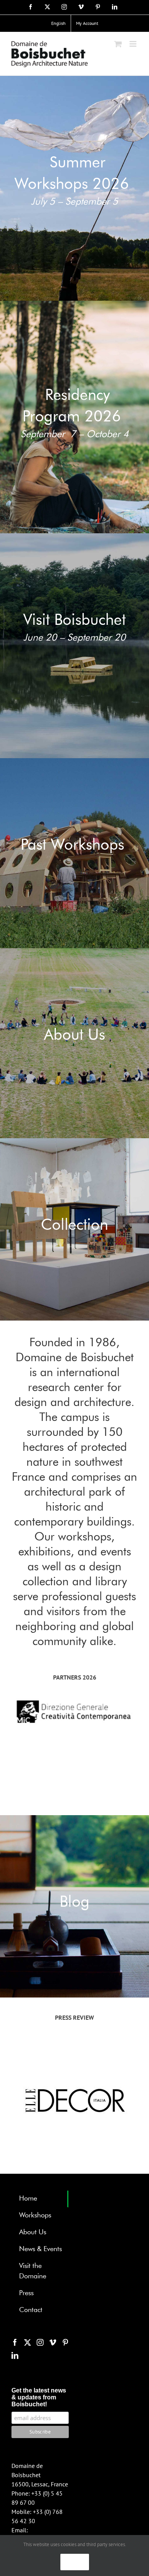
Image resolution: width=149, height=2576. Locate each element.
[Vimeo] (53, 2342)
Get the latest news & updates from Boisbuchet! (39, 2397)
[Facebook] (15, 2342)
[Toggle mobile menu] (134, 44)
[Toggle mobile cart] (118, 44)
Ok (75, 2562)
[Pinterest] (65, 2342)
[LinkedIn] (15, 2355)
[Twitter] (28, 2342)
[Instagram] (40, 2342)
